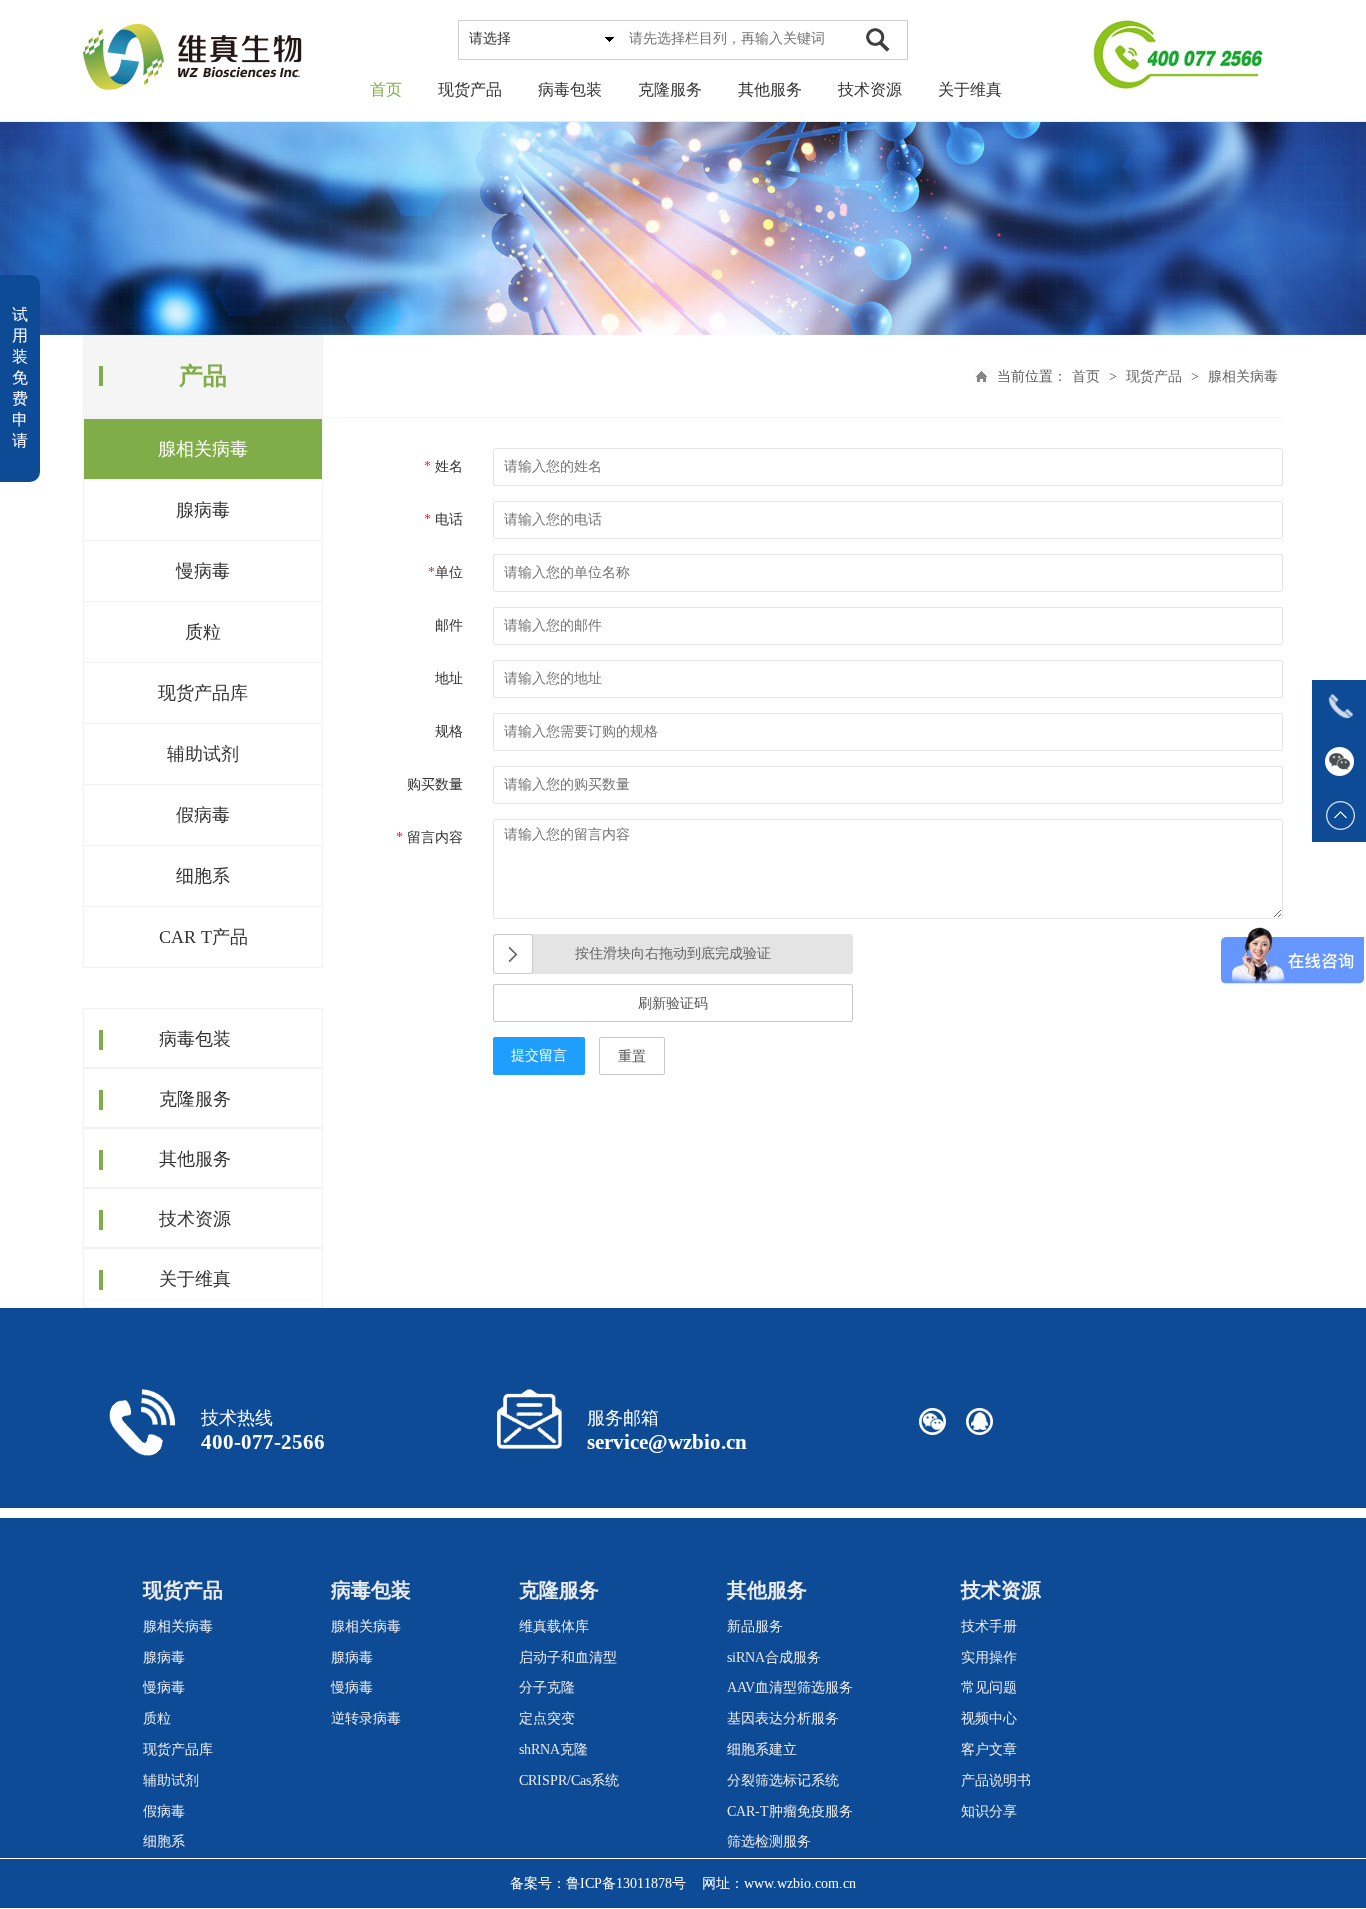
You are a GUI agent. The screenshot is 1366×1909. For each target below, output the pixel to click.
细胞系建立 (762, 1749)
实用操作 (989, 1657)
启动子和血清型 (568, 1657)
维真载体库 (554, 1626)
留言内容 (429, 837)
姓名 (443, 466)
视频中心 (989, 1718)
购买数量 (435, 784)
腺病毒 (203, 510)
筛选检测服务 (769, 1841)
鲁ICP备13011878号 (626, 1883)
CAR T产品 (203, 937)
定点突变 (547, 1718)
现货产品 (470, 89)
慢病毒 (203, 571)
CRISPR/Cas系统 (569, 1780)
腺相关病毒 (203, 449)
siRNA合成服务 (774, 1657)
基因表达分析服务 (783, 1718)
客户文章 (989, 1749)
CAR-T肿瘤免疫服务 (790, 1811)
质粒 (203, 632)
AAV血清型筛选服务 (790, 1687)
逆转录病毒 (366, 1718)
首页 (386, 89)
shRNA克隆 (553, 1749)
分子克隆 (547, 1687)
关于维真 (970, 89)
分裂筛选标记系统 (783, 1780)
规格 (449, 731)
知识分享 (989, 1811)
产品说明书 (996, 1780)
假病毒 (203, 815)
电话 (443, 519)
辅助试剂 (203, 754)
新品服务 (755, 1626)
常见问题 (989, 1687)
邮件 (449, 625)
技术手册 (989, 1626)
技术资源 (870, 89)
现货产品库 (203, 693)
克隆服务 (670, 89)
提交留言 (539, 1055)
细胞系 (203, 876)
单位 (445, 572)
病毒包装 (570, 89)
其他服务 (770, 89)
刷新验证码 (673, 1003)
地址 (449, 678)
